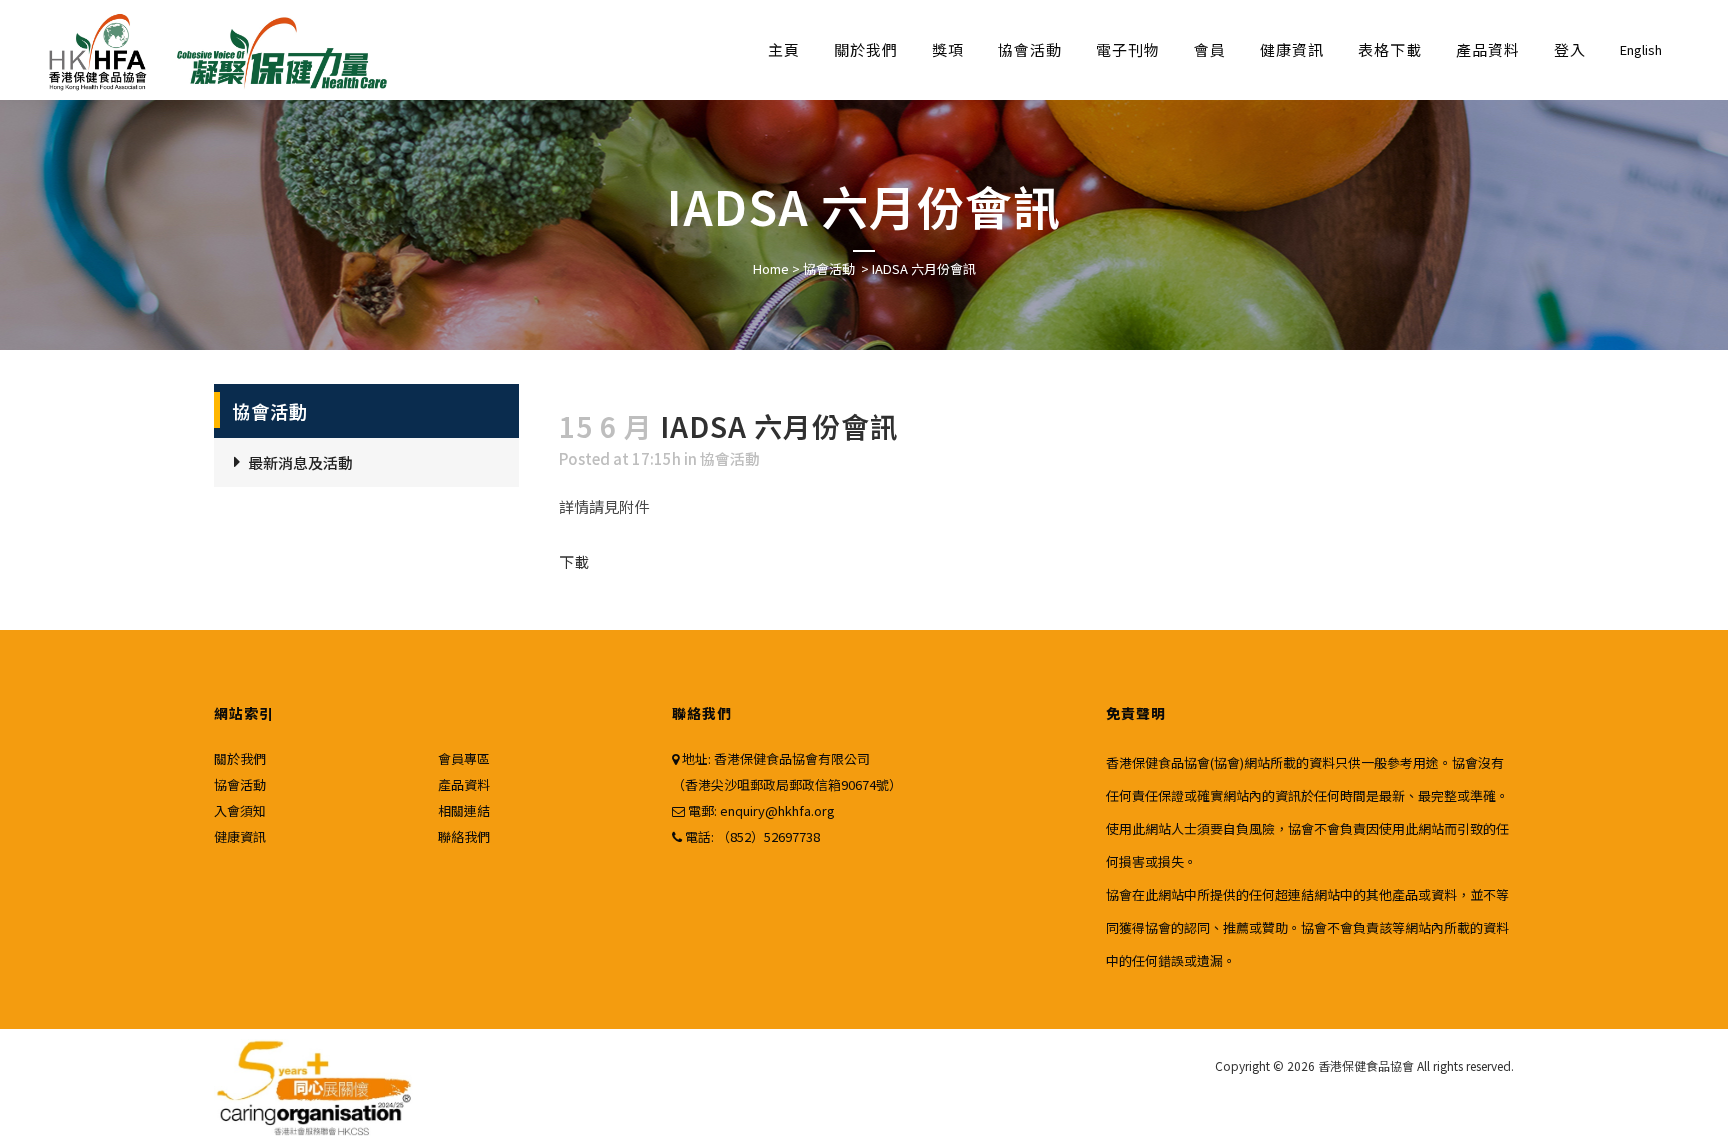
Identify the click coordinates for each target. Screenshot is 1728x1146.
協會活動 (829, 268)
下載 (574, 561)
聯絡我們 (464, 836)
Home (771, 268)
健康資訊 (240, 836)
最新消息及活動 (300, 462)
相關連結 (464, 810)
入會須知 (240, 810)
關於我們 (240, 758)
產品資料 (464, 784)
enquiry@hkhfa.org (777, 810)
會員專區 (464, 758)
